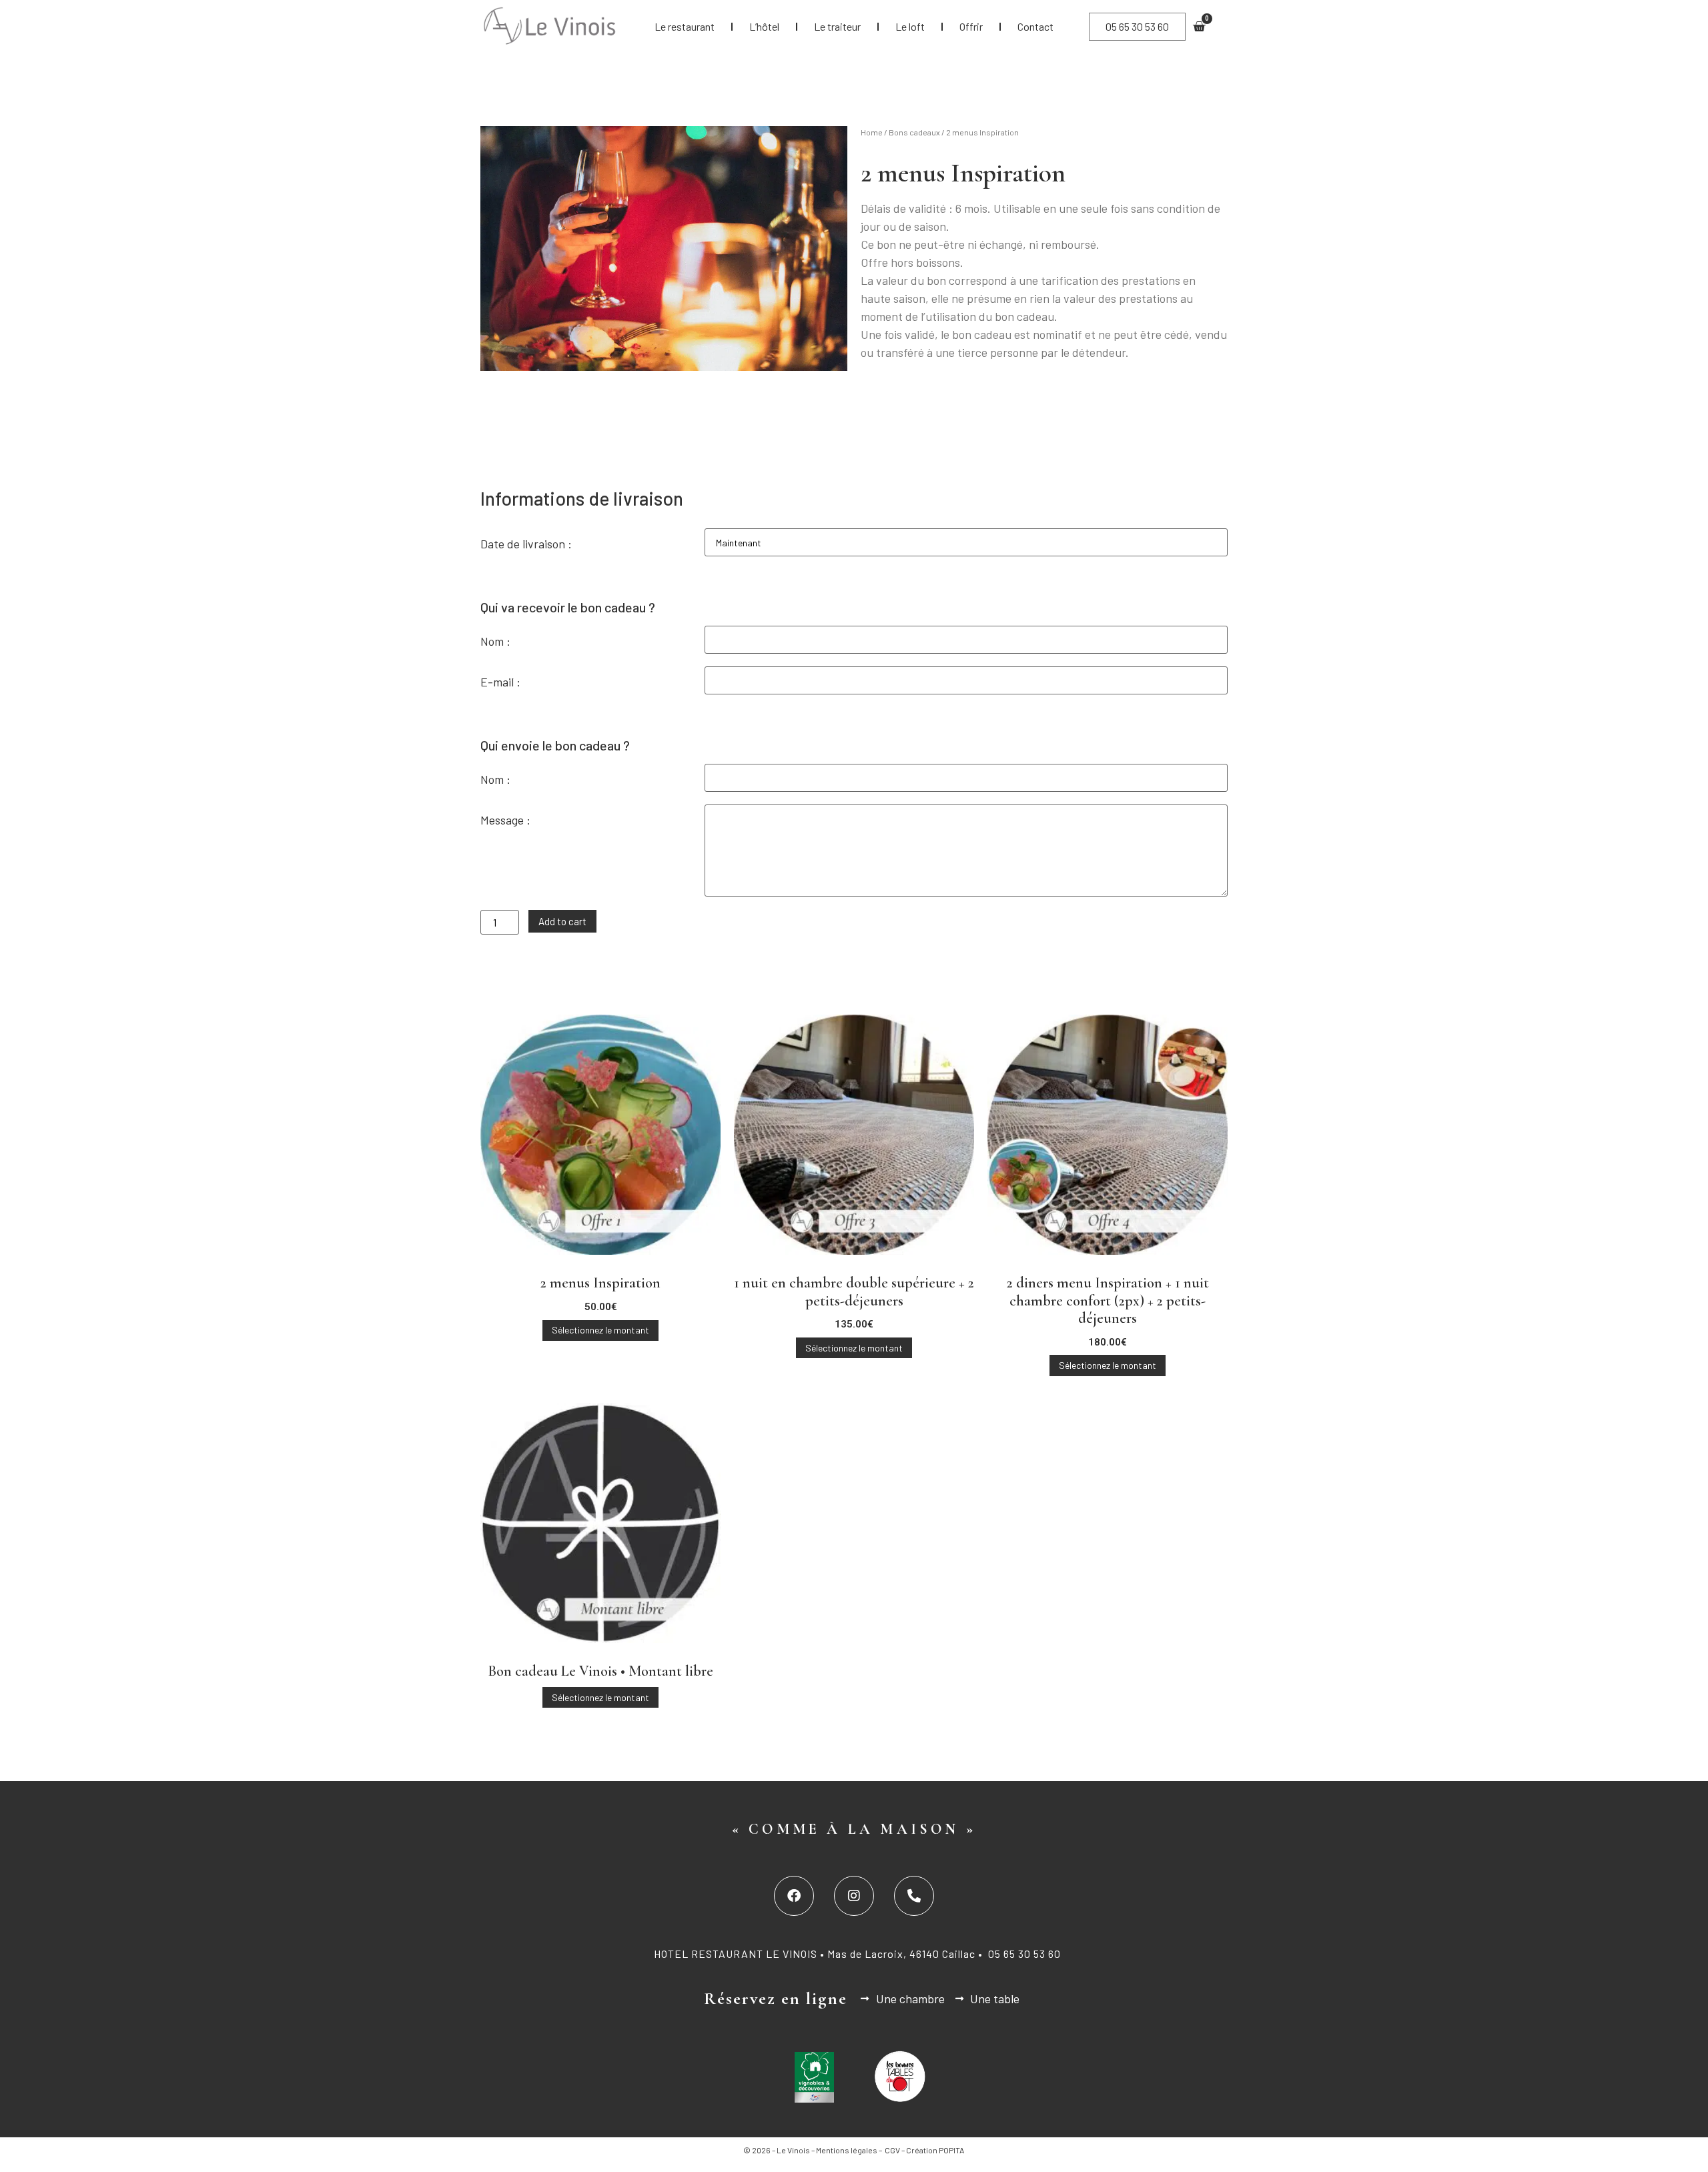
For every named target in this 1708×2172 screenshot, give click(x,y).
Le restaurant (685, 26)
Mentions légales (847, 2150)
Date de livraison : (526, 544)
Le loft (910, 26)
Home (872, 132)
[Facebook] (794, 1896)
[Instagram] (854, 1896)
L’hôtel (764, 26)
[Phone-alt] (914, 1896)
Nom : (495, 641)
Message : (505, 820)
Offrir (971, 26)
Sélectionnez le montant (600, 1330)
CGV (892, 2150)
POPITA (952, 2150)
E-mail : (500, 682)
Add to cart (562, 921)
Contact (1035, 26)
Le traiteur (837, 26)
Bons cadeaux (914, 132)
